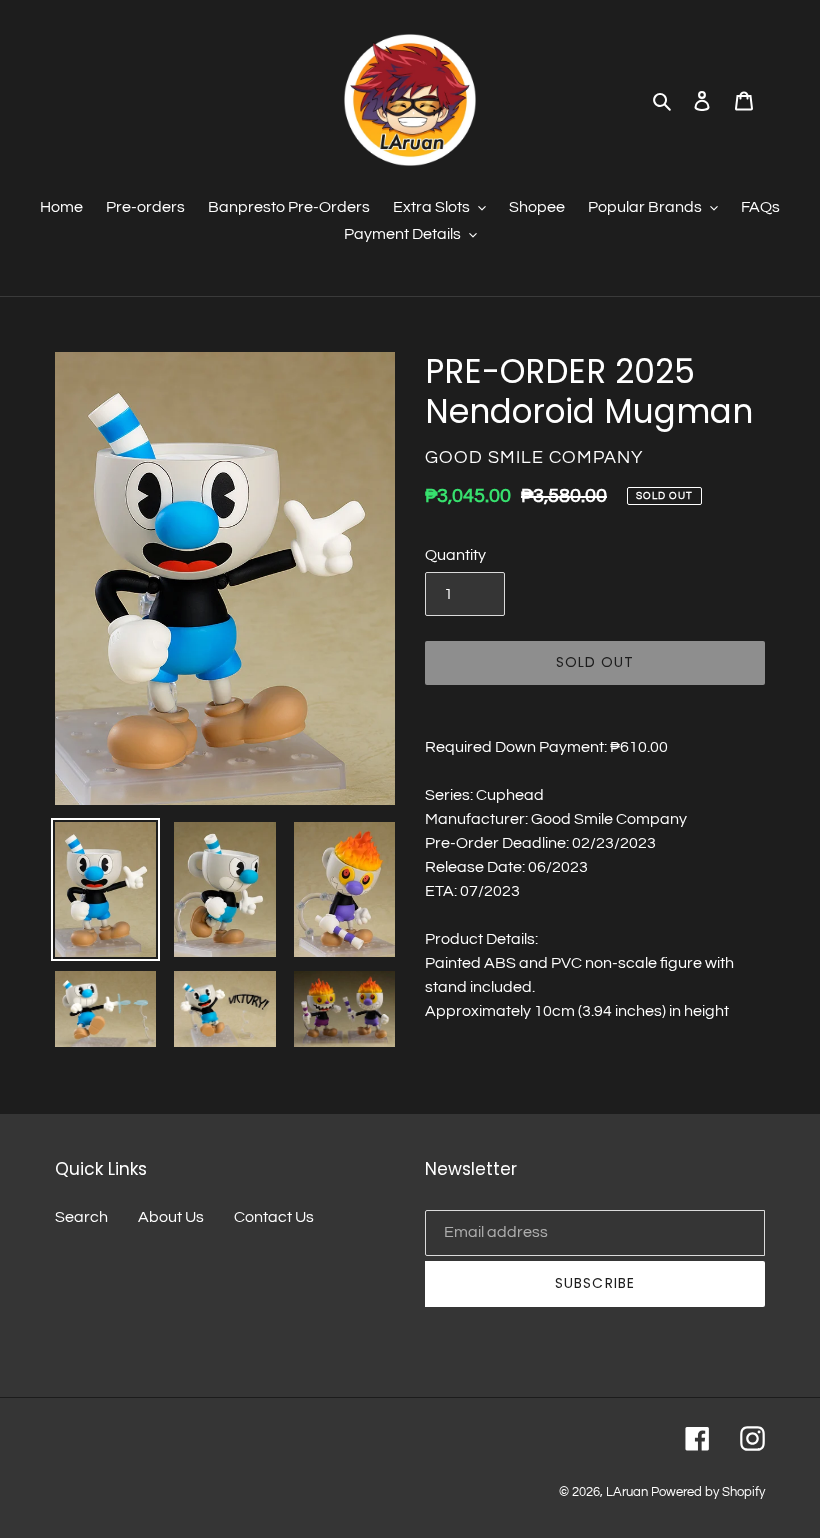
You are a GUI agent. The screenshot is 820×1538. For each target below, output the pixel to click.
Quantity (455, 555)
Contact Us (274, 1217)
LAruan (627, 1492)
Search (81, 1217)
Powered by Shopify (708, 1492)
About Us (171, 1217)
